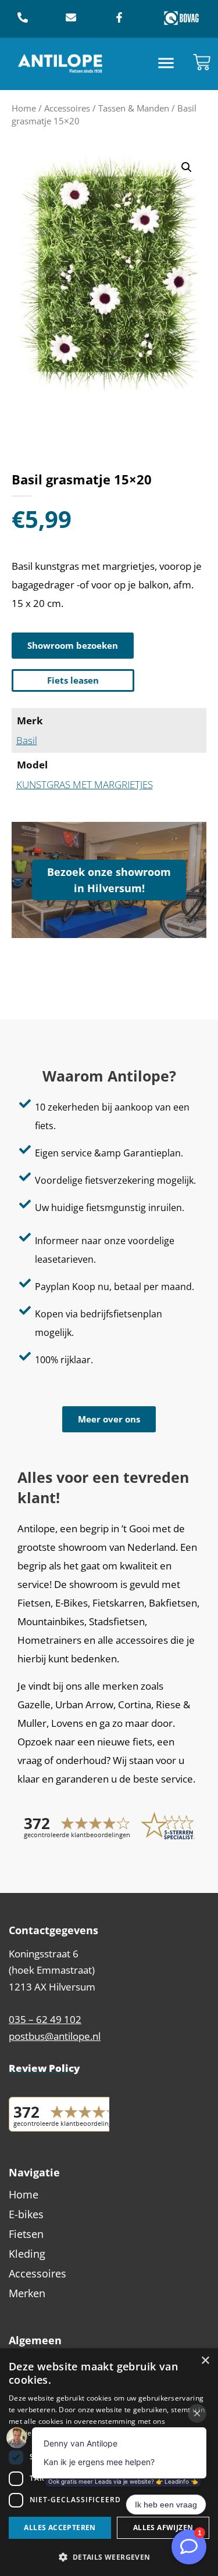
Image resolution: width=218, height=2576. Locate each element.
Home (24, 108)
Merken (27, 2293)
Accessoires (67, 108)
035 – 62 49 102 (45, 2019)
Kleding (27, 2254)
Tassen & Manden (134, 108)
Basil (27, 740)
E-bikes (26, 2214)
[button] (166, 64)
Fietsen (26, 2234)
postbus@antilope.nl (55, 2036)
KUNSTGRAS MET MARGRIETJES (85, 784)
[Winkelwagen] (202, 62)
